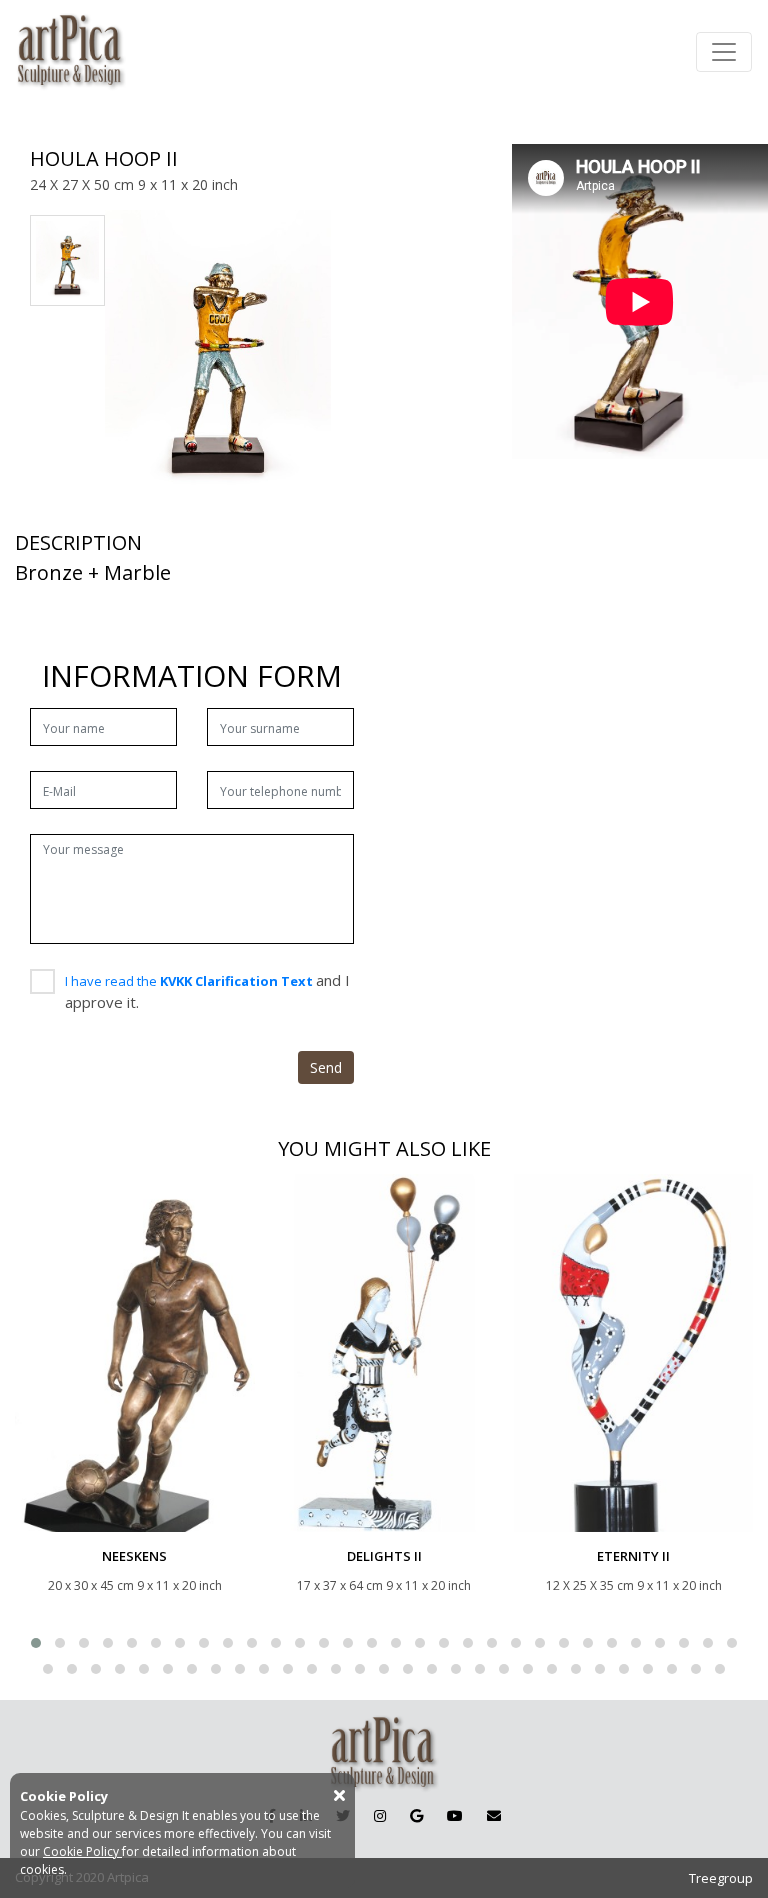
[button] (36, 1643)
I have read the (190, 981)
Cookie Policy (82, 1851)
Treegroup (721, 1878)
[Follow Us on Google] (416, 1815)
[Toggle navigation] (724, 52)
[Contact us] (494, 1815)
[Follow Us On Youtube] (455, 1815)
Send (326, 1067)
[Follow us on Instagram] (380, 1815)
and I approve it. (207, 991)
